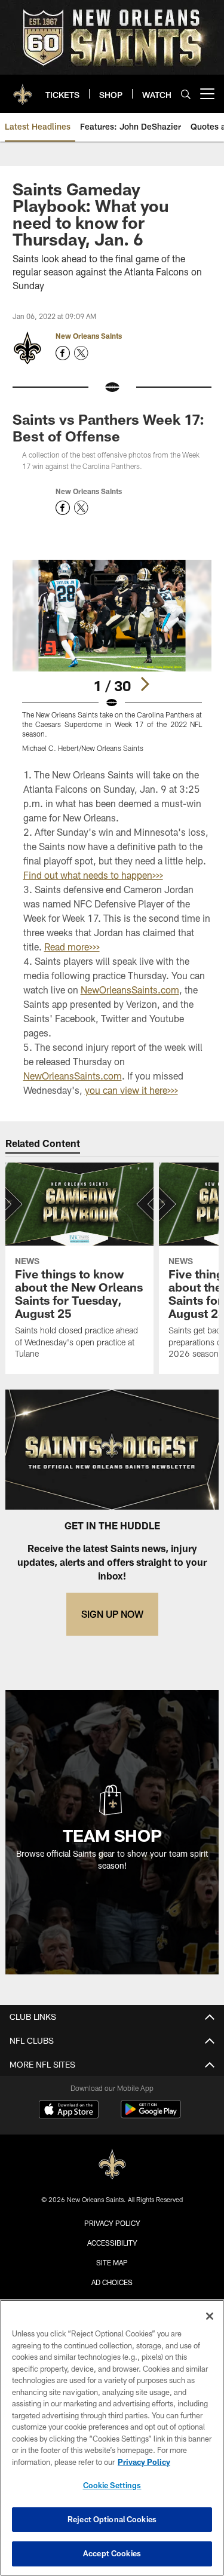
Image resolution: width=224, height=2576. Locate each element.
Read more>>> (72, 947)
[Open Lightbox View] (112, 656)
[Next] (145, 684)
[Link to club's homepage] (23, 89)
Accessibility (112, 2243)
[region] (112, 2438)
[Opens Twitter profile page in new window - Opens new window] (81, 353)
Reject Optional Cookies (112, 2519)
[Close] (210, 2316)
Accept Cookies (112, 2553)
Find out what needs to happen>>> (93, 875)
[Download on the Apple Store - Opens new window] (69, 2111)
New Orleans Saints (89, 336)
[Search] (186, 94)
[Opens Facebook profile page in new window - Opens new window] (63, 353)
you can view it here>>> (131, 1090)
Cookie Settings (112, 2485)
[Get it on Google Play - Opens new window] (151, 2115)
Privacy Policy (112, 2223)
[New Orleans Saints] (112, 2165)
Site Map (112, 2262)
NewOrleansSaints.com (130, 990)
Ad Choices (112, 2282)
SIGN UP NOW (112, 1614)
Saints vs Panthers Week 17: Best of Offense (108, 427)
